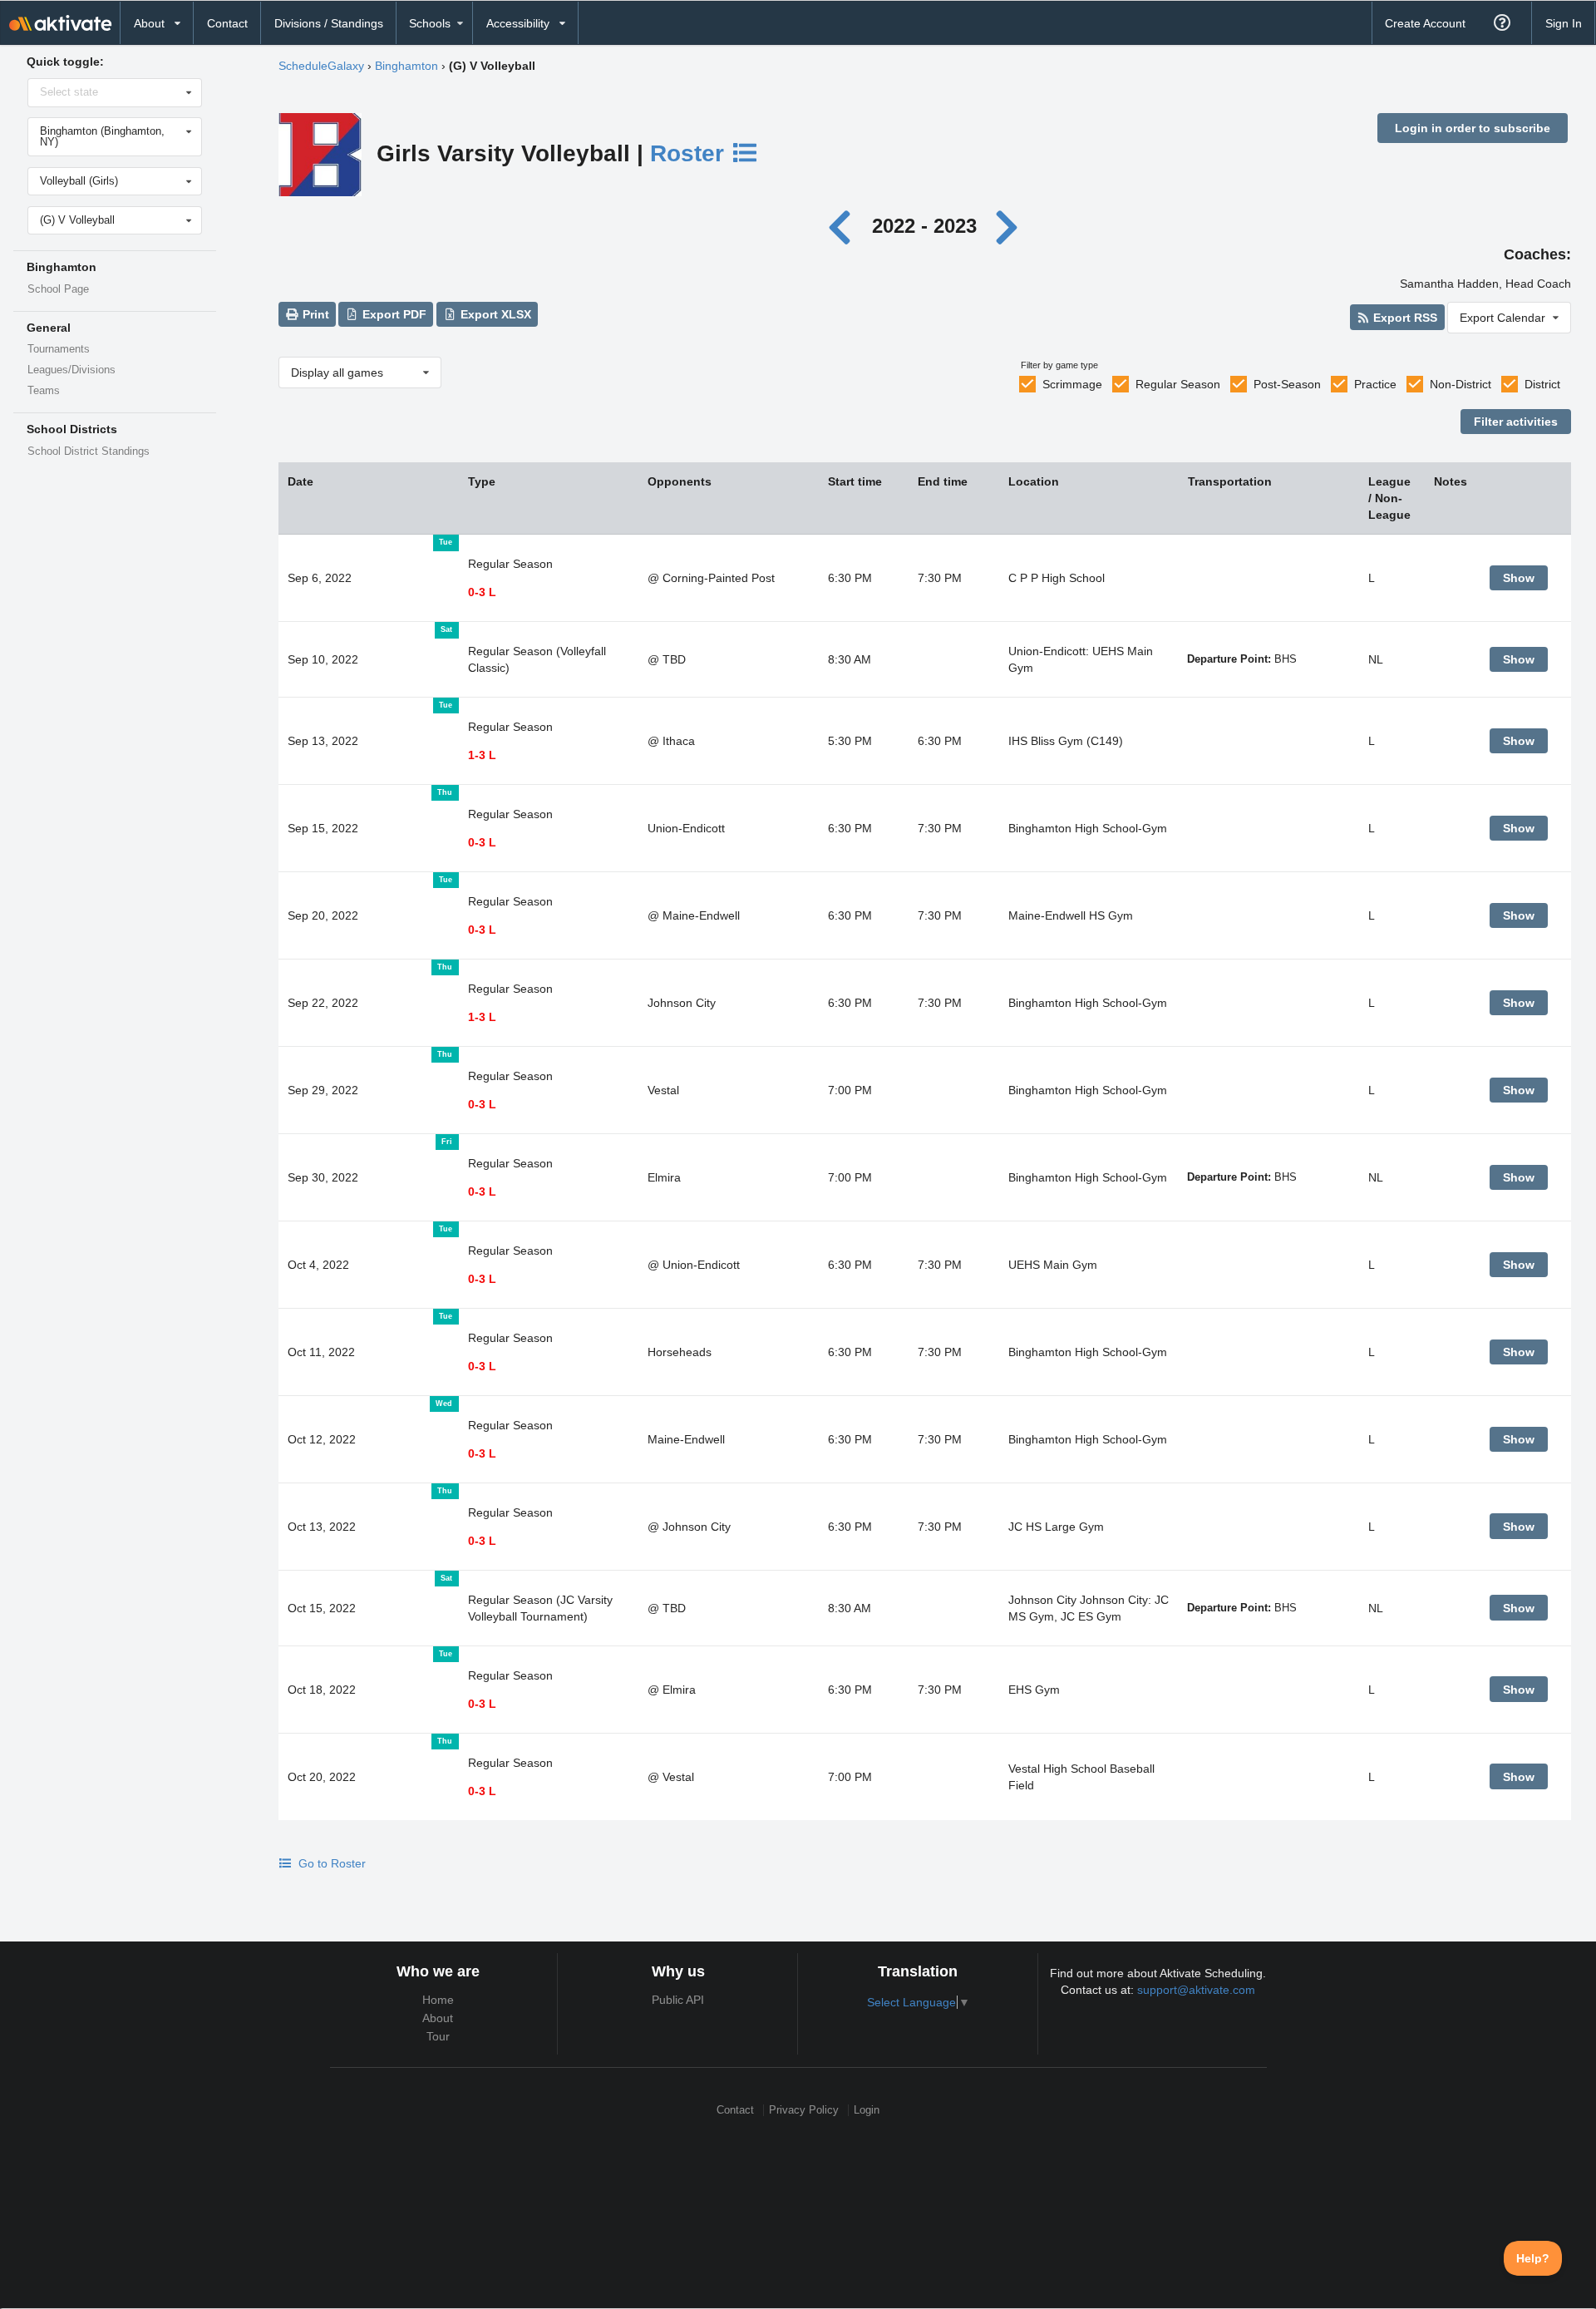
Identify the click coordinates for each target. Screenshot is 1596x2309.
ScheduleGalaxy (321, 66)
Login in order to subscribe (1473, 128)
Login (867, 2110)
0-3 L (482, 592)
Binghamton (406, 66)
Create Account (1425, 23)
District (1542, 384)
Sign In (1564, 23)
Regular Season (1178, 384)
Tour (438, 2036)
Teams (44, 391)
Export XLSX (494, 314)
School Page (58, 289)
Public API (678, 2000)
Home (438, 2000)
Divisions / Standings (329, 23)
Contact (227, 23)
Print (314, 314)
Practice (1375, 384)
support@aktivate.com (1196, 1990)
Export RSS (1404, 318)
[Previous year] (844, 226)
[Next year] (1007, 226)
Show (1519, 578)
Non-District (1461, 384)
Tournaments (59, 349)
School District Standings (89, 451)
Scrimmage (1072, 384)
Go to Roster (330, 1863)
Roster (690, 153)
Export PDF (393, 314)
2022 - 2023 (924, 226)
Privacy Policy (804, 2110)
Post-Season (1287, 384)
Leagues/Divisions (71, 370)
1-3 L (482, 755)
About (438, 2018)
